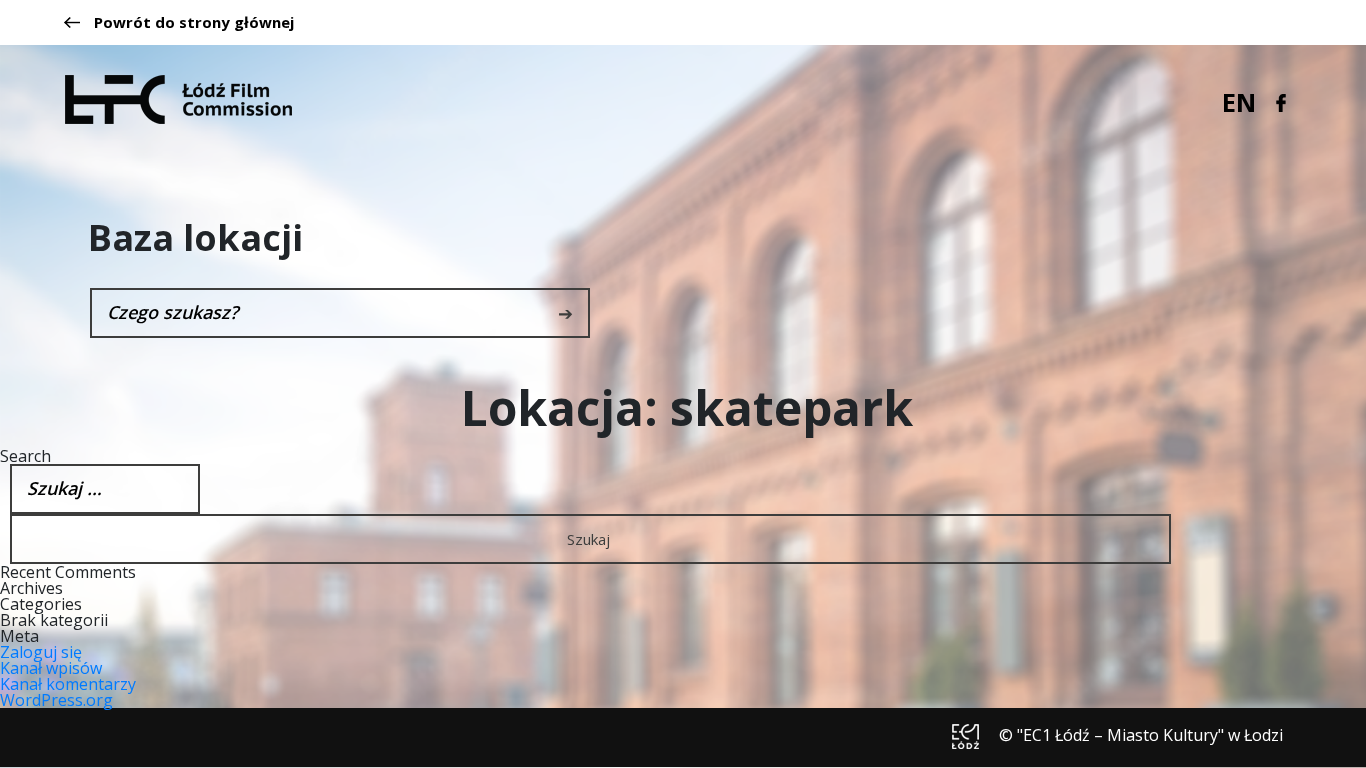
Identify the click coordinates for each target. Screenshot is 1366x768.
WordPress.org (56, 700)
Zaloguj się (41, 652)
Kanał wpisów (51, 668)
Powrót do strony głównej (194, 22)
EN (1239, 102)
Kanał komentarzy (68, 684)
